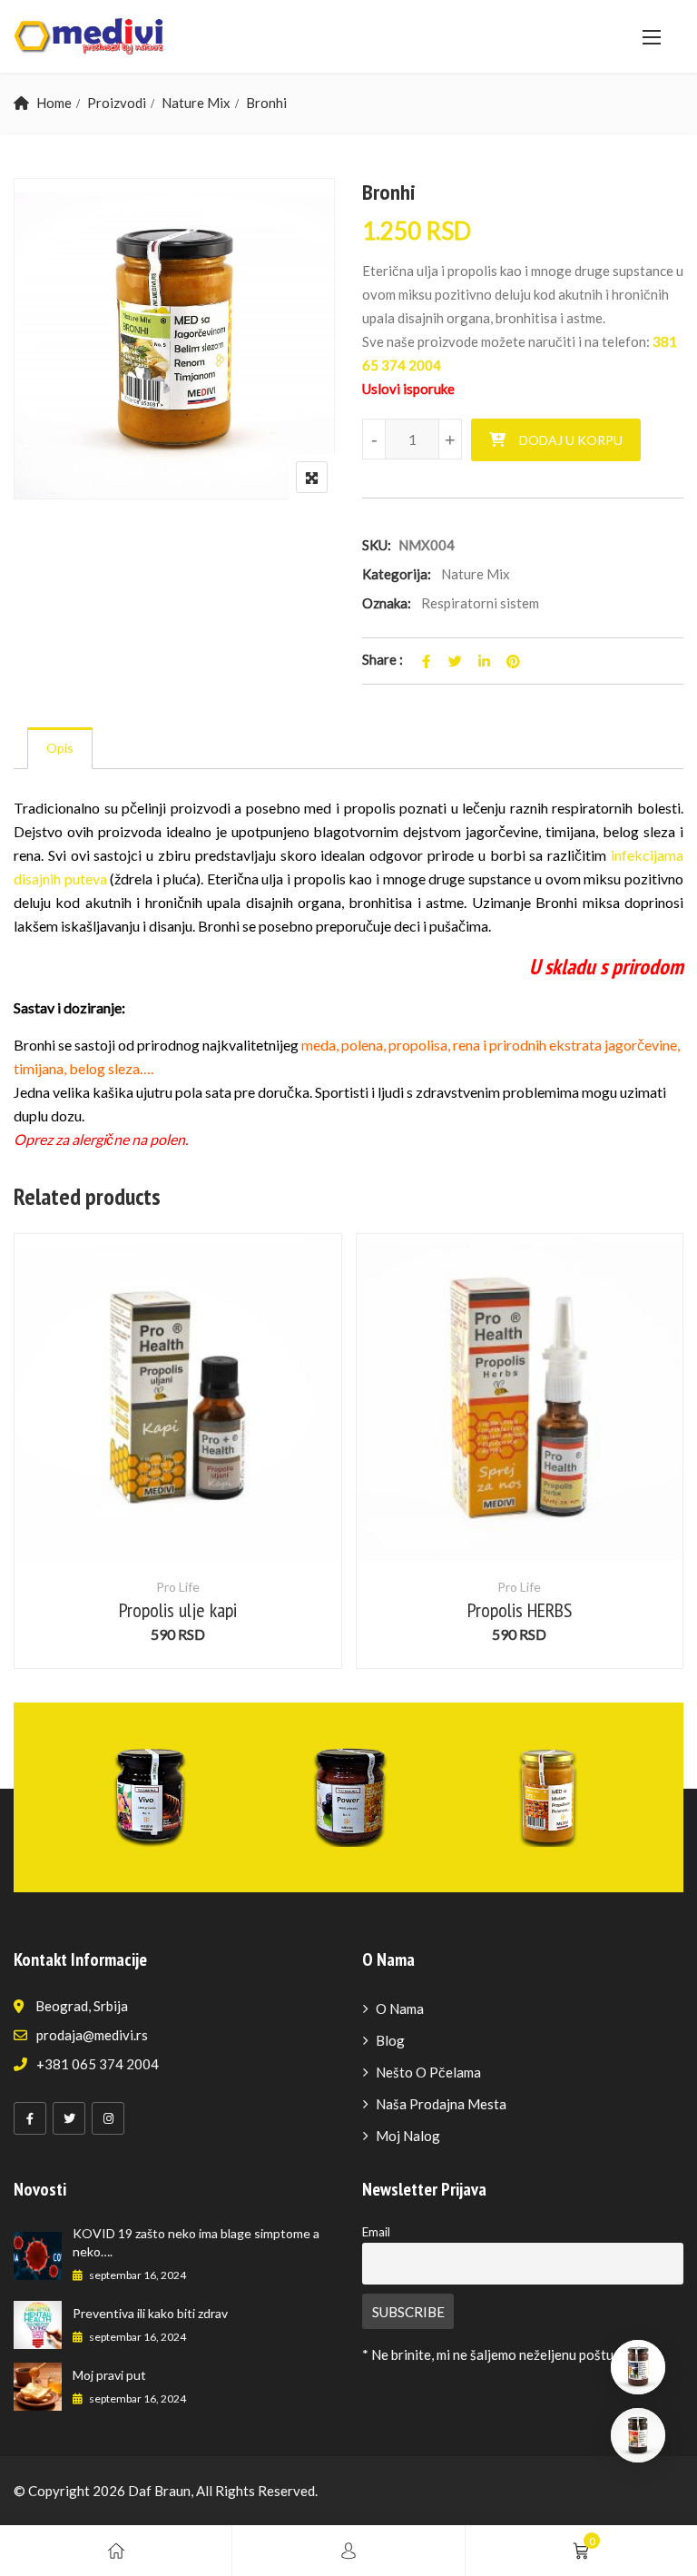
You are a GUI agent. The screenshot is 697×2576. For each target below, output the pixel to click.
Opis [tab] (60, 748)
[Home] (116, 2551)
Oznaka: (387, 603)
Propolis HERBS (520, 1610)
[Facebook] (30, 2118)
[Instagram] (108, 2118)
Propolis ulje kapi (178, 1610)
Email (376, 2232)
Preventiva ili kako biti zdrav (150, 2313)
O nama (400, 2008)
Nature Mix (196, 103)
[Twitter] (69, 2118)
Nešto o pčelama (428, 2072)
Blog (390, 2040)
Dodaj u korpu (571, 440)
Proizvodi (117, 103)
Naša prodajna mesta (441, 2104)
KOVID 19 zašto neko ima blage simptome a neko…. (196, 2242)
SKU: (377, 545)
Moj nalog (408, 2136)
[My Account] (348, 2551)
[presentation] (26, 1469)
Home (54, 103)
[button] (652, 37)
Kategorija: (397, 574)
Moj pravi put (109, 2375)
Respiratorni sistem (480, 603)
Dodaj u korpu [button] (177, 1430)
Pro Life (178, 1587)
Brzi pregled (178, 1517)
